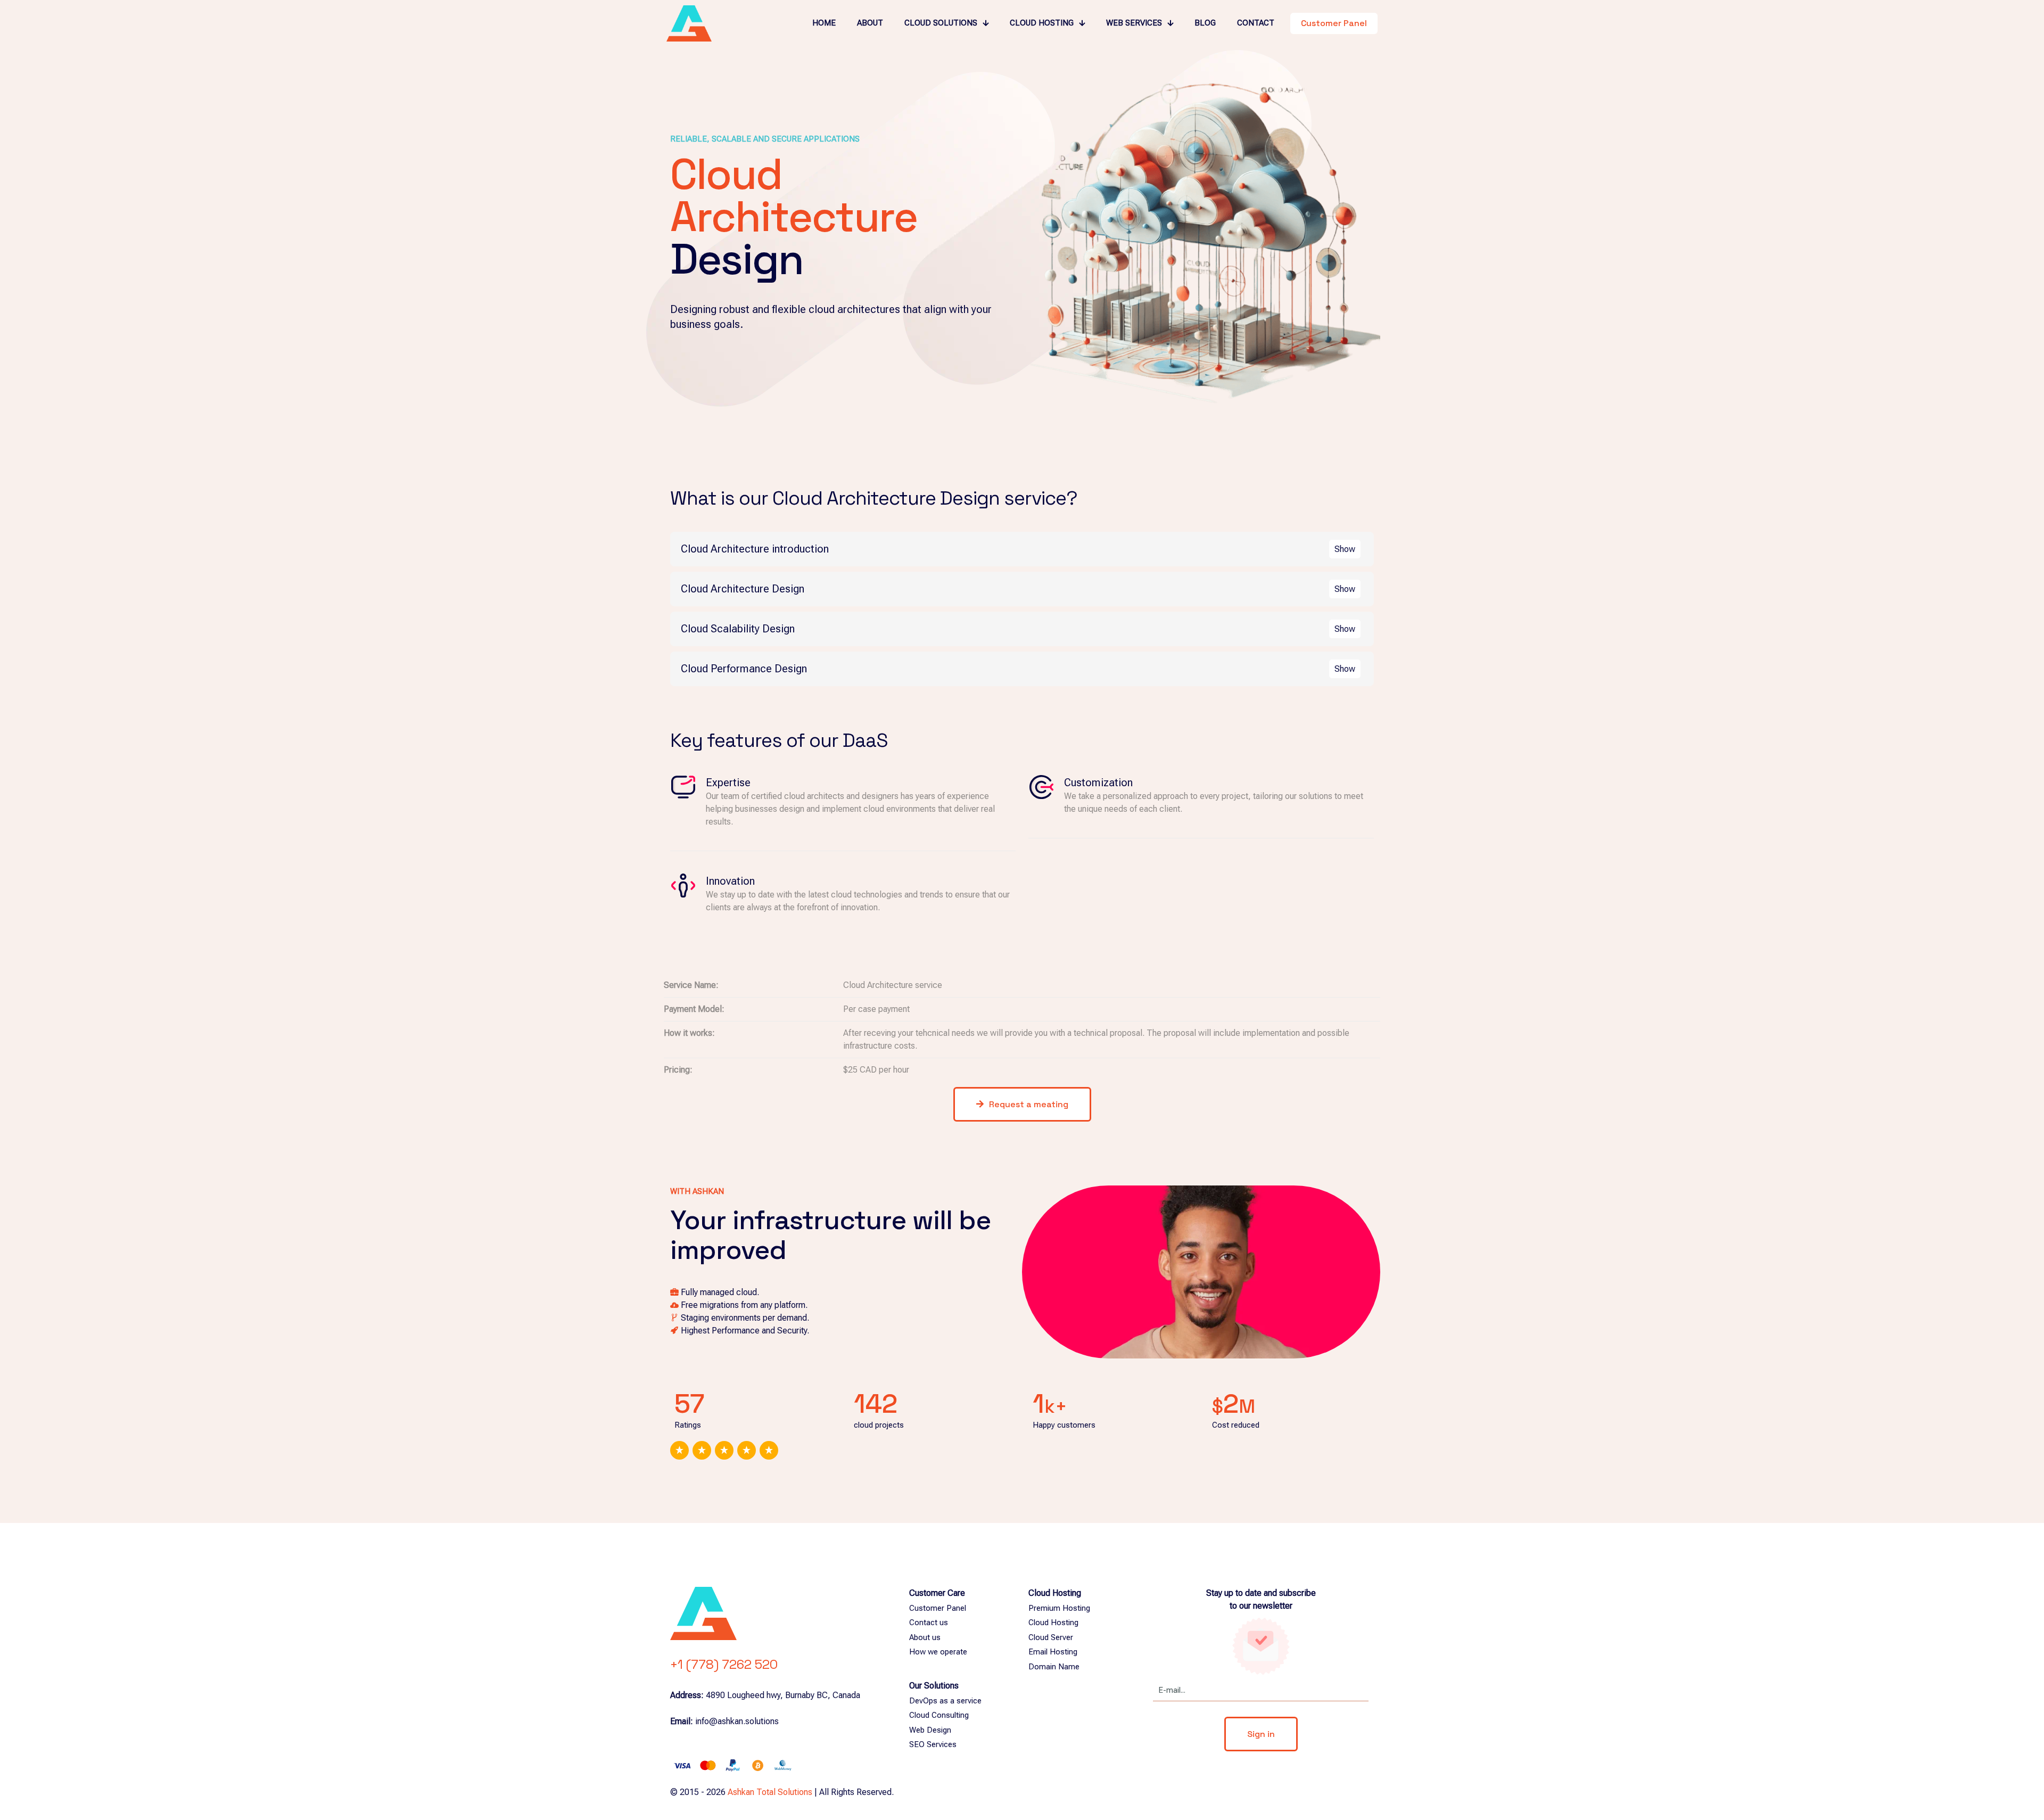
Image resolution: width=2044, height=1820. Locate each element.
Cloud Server (1051, 1637)
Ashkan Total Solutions (770, 1792)
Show (1345, 549)
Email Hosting (1053, 1652)
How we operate (938, 1652)
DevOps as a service (945, 1701)
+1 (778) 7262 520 (724, 1664)
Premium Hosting (1059, 1608)
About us (925, 1637)
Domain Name (1054, 1667)
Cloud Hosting (1053, 1623)
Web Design (930, 1730)
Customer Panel (938, 1608)
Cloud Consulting (939, 1715)
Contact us (929, 1623)
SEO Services (933, 1744)
